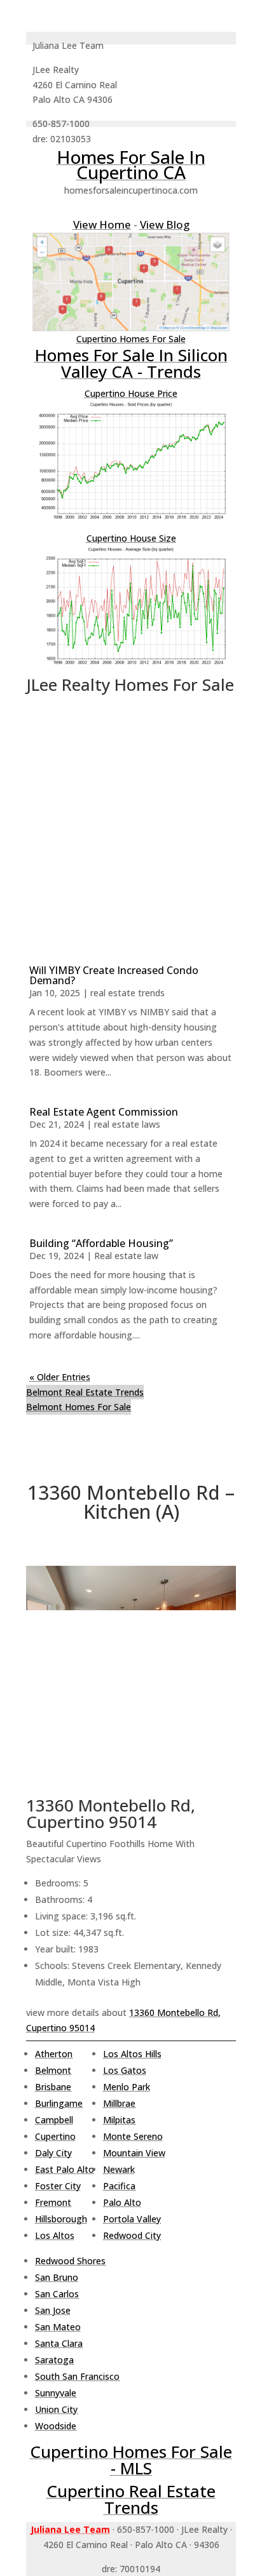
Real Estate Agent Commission (104, 1112)
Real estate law (126, 1256)
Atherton (54, 2054)
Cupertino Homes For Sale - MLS (131, 2460)
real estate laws (127, 1124)
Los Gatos (125, 2070)
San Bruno (57, 2277)
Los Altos (55, 2235)
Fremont (53, 2202)
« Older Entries (60, 1377)
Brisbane (53, 2087)
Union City (56, 2409)
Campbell (54, 2120)
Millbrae (119, 2103)
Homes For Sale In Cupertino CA (131, 164)
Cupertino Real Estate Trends (131, 2499)
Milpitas (119, 2120)
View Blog (165, 224)
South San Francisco (77, 2376)
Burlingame (59, 2103)
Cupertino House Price (131, 393)
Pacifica (119, 2186)
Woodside (56, 2426)
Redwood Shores (70, 2261)
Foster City (58, 2186)
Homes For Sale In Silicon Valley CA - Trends (131, 363)
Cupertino (55, 2136)
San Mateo (58, 2327)
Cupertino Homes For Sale (131, 339)
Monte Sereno (133, 2136)
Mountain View (134, 2153)
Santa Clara (59, 2343)
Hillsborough (61, 2219)
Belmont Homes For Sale (79, 1407)
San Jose (53, 2310)
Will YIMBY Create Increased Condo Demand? (114, 975)
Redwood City (132, 2235)
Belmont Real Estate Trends (85, 1392)
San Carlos (57, 2294)
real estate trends (128, 993)
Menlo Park (127, 2087)
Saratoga (54, 2360)
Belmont (53, 2070)
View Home (102, 224)
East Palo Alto (65, 2169)
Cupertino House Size (131, 538)
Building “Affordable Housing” (101, 1243)
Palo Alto (122, 2202)
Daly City (53, 2153)
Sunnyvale (56, 2393)
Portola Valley (132, 2219)
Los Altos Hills (132, 2054)
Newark (119, 2169)
